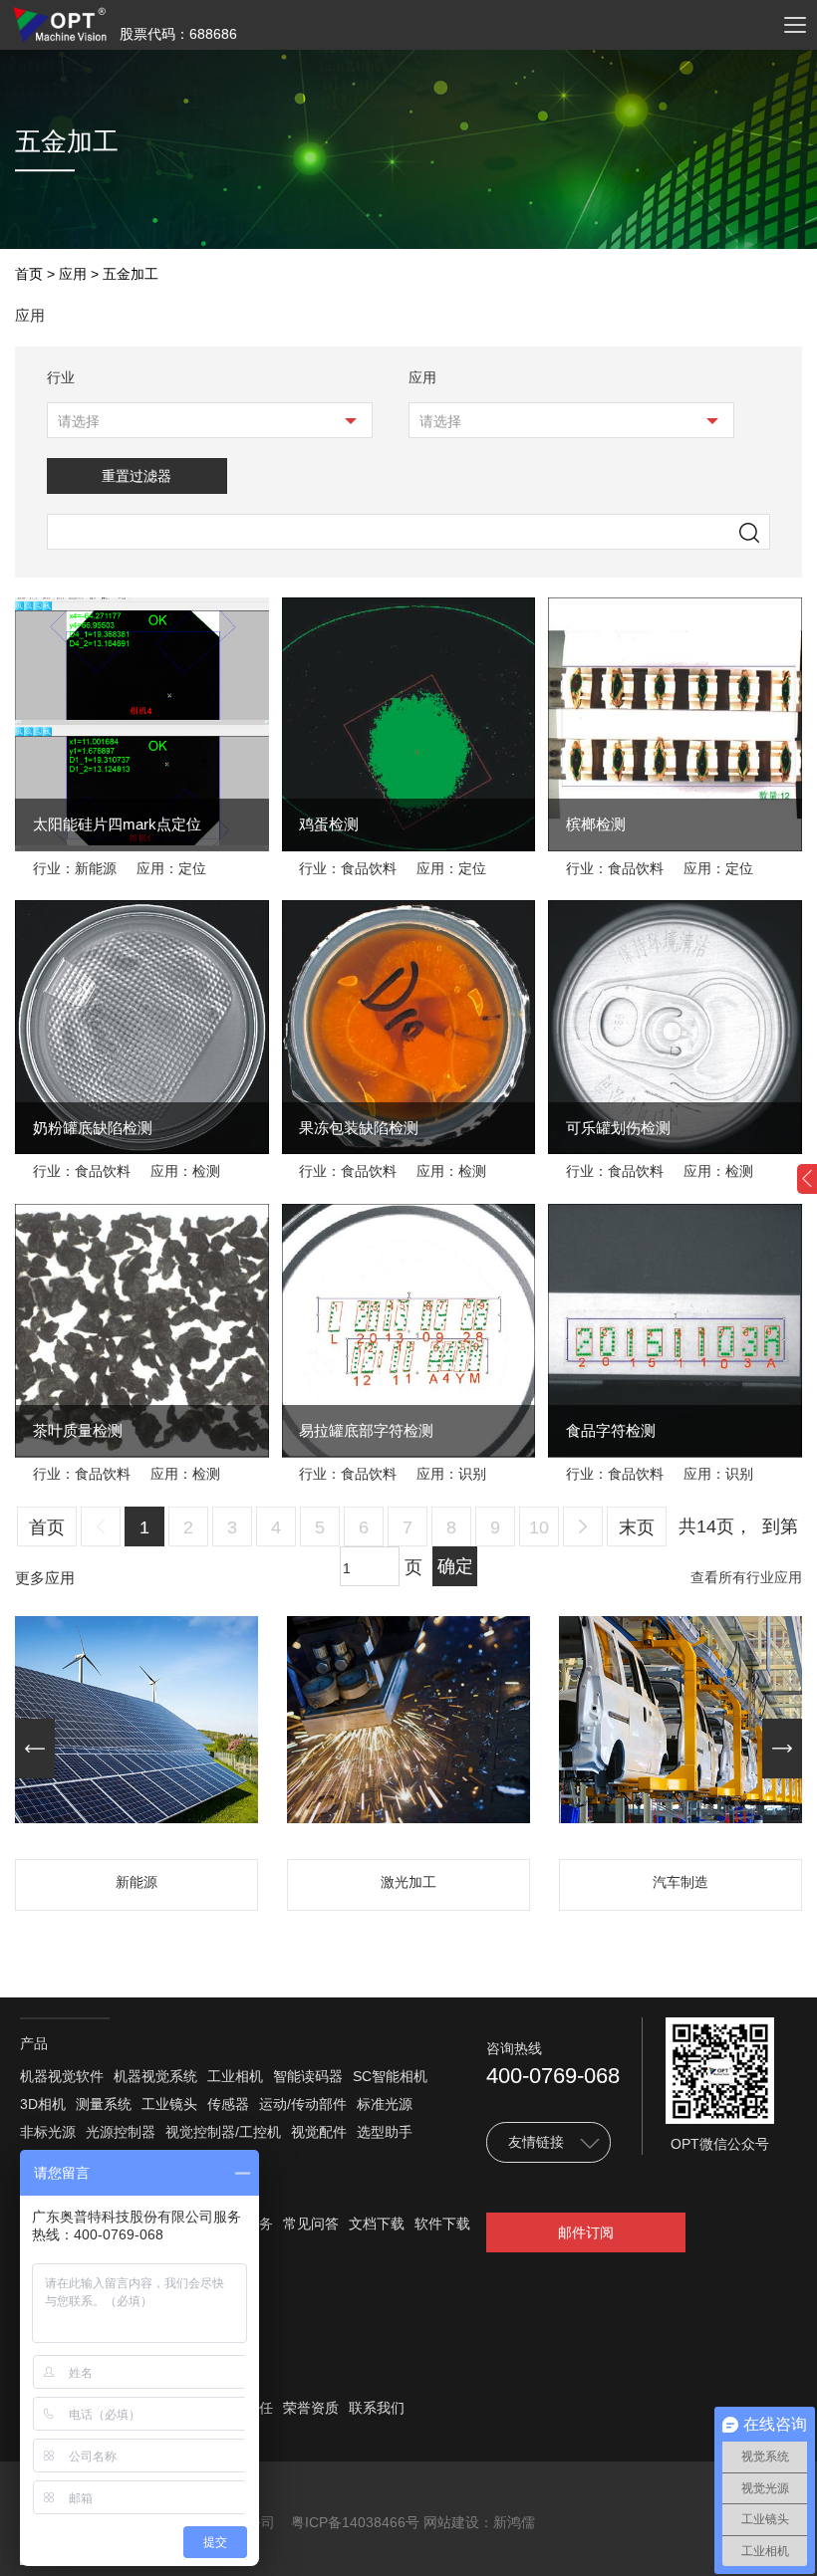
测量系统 (104, 2104)
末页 (637, 1527)
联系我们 (377, 2408)
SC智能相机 (390, 2076)
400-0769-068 (553, 2076)
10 (539, 1527)
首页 (29, 274)
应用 (73, 274)
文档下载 (377, 2224)
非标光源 (48, 2132)
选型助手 (385, 2132)
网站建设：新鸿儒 (479, 2522)
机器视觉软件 (62, 2076)
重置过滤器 (136, 476)
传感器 (228, 2104)
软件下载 (442, 2224)
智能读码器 (308, 2076)
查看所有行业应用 (746, 1578)
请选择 (79, 421)
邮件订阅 (586, 2232)
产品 (34, 2043)
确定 (455, 1566)
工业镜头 (169, 2104)
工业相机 (235, 2076)
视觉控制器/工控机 (223, 2132)
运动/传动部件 (303, 2104)
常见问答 (311, 2224)
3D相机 (43, 2104)
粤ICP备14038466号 (355, 2522)
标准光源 (385, 2104)
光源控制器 (121, 2132)
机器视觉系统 (155, 2076)
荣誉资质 (311, 2408)
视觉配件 (319, 2132)
